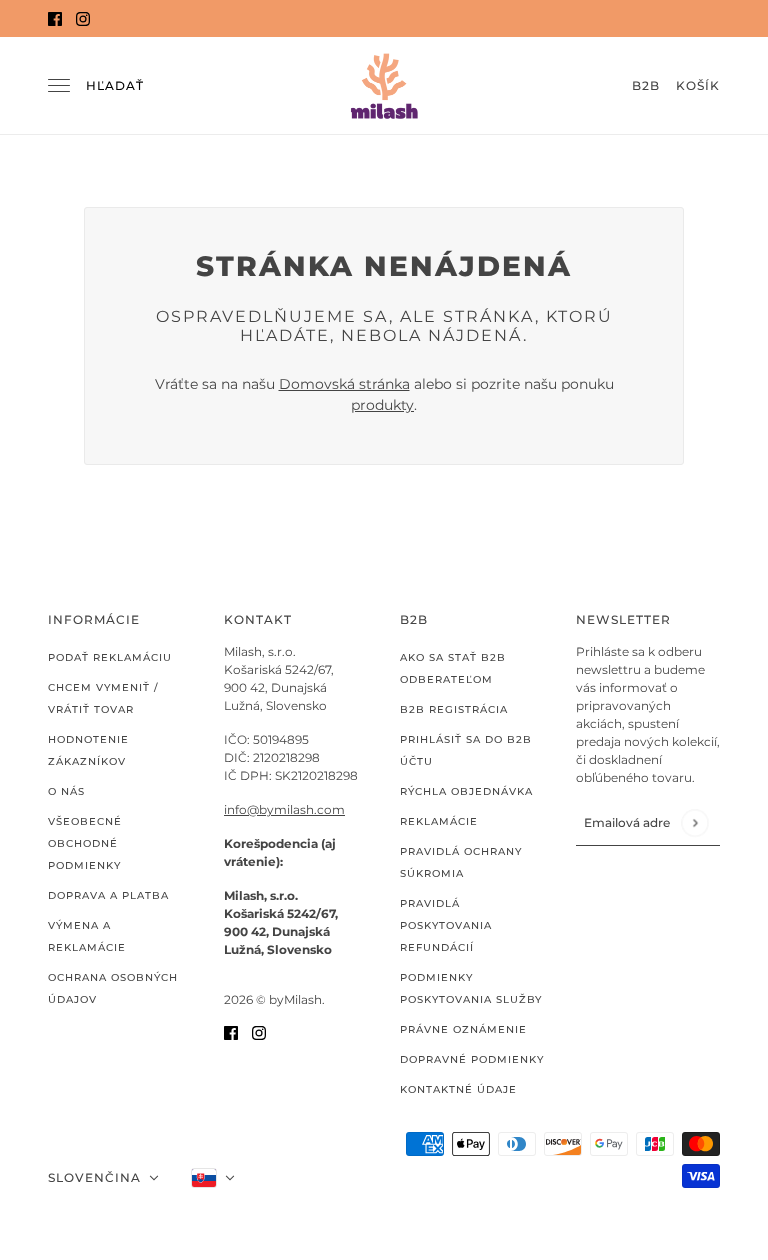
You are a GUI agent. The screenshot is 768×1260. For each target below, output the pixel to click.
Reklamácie (439, 821)
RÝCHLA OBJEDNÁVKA (466, 791)
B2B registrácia (454, 709)
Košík (698, 85)
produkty (382, 405)
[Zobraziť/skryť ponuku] (59, 85)
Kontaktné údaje (458, 1089)
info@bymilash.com (284, 809)
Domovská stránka (344, 384)
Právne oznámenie (463, 1029)
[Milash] (384, 86)
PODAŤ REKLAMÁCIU (110, 657)
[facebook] (55, 18)
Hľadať (115, 85)
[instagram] (83, 18)
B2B (646, 85)
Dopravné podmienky (472, 1059)
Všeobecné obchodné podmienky (85, 843)
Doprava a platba (108, 895)
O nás (66, 791)
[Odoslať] (694, 822)
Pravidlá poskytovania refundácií (446, 925)
